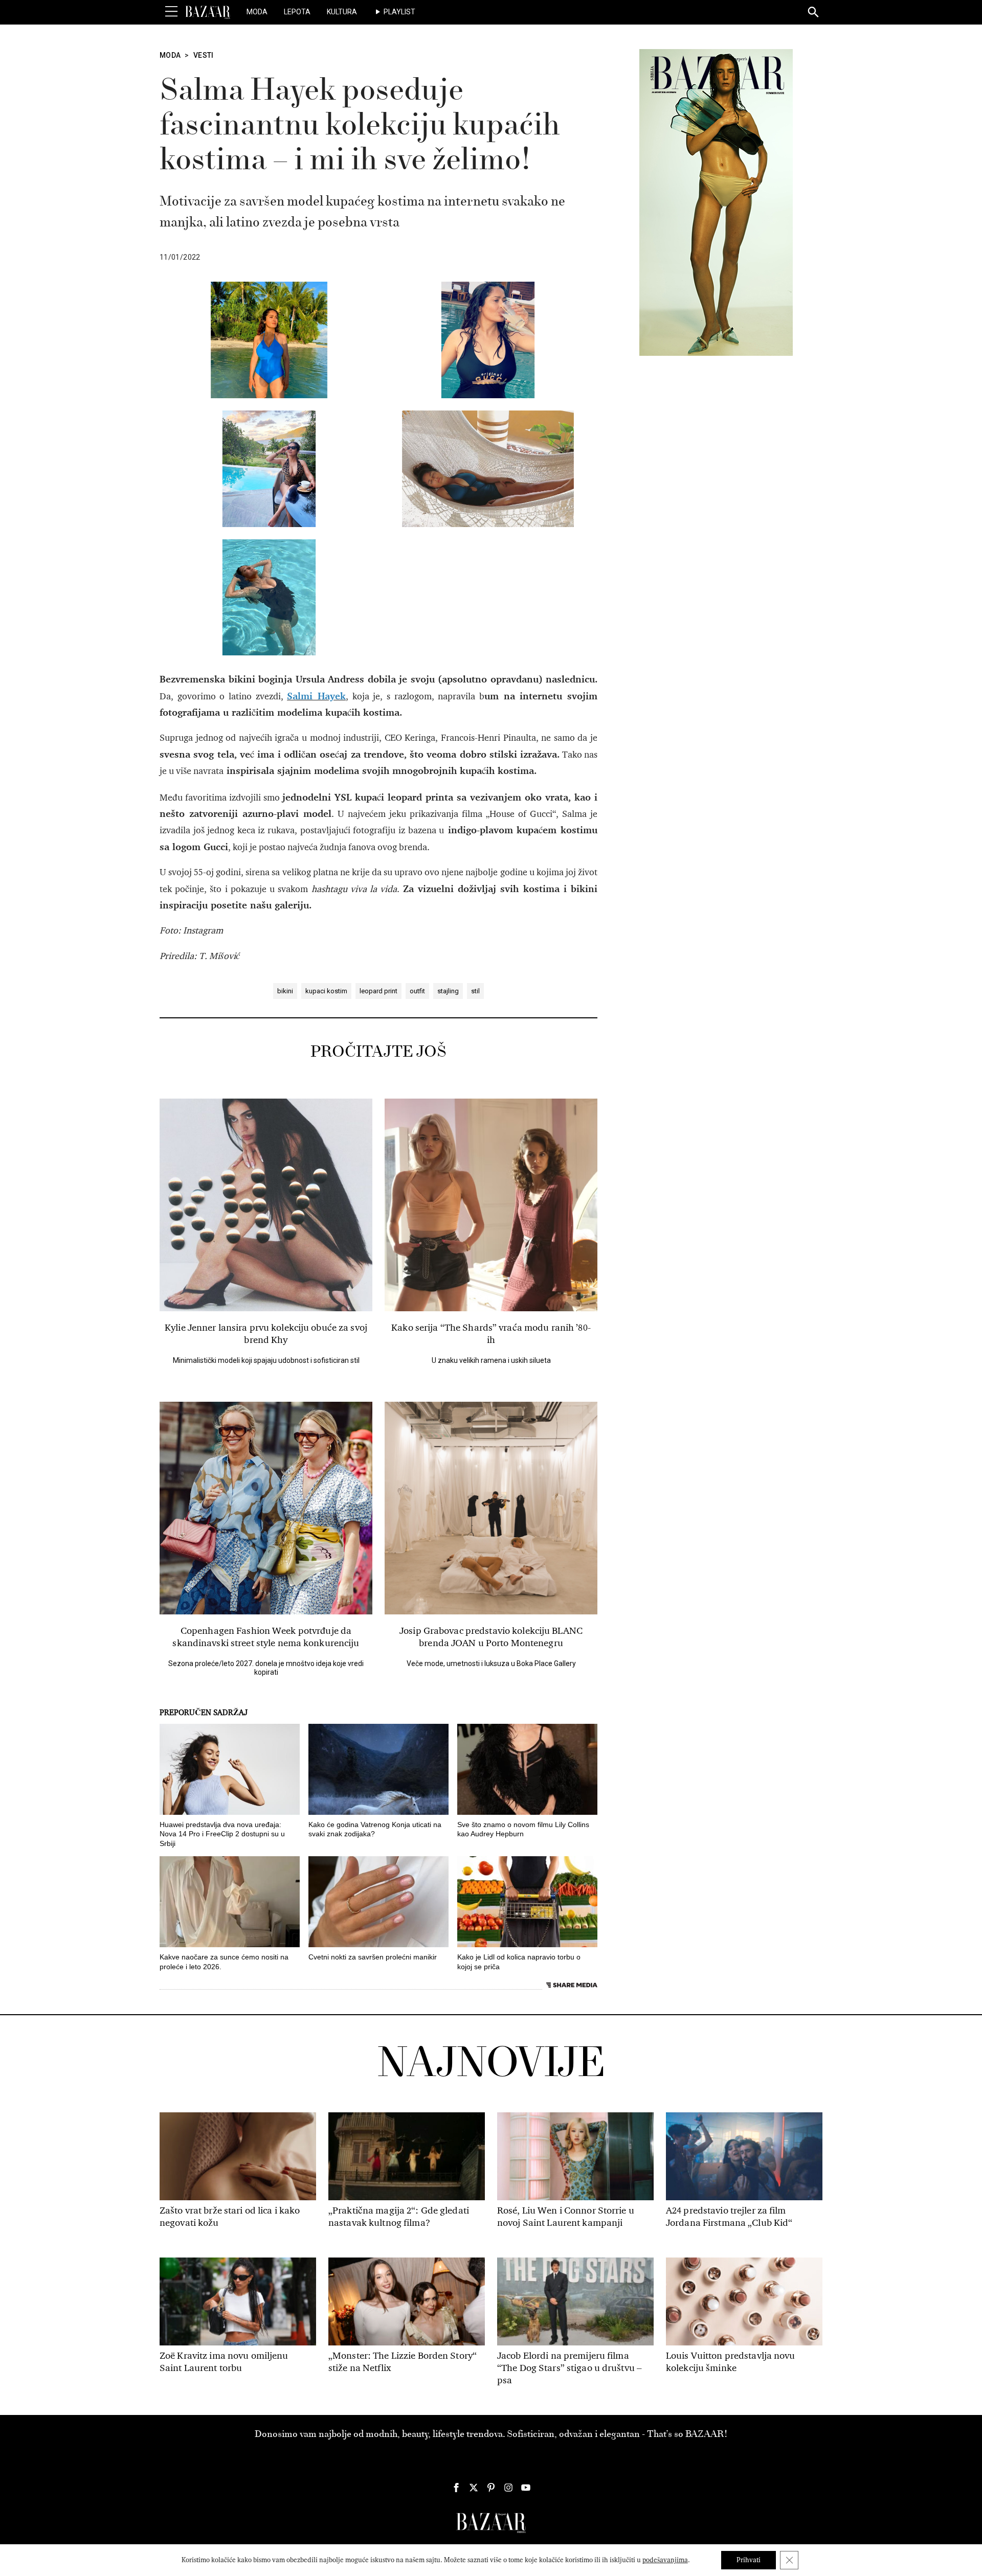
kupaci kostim (326, 991)
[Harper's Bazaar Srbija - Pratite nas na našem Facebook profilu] (456, 2488)
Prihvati (749, 2560)
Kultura (342, 12)
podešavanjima (665, 2560)
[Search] (814, 13)
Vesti (204, 55)
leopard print (378, 991)
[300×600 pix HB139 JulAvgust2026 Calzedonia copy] (716, 202)
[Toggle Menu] (171, 12)
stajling (448, 991)
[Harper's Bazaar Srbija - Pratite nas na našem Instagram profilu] (508, 2488)
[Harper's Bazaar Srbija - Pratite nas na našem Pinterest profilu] (491, 2488)
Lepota (297, 12)
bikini (285, 991)
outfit (417, 991)
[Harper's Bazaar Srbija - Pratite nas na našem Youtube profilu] (526, 2488)
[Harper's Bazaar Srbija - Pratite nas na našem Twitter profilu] (474, 2488)
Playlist (399, 12)
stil (475, 991)
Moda (257, 12)
